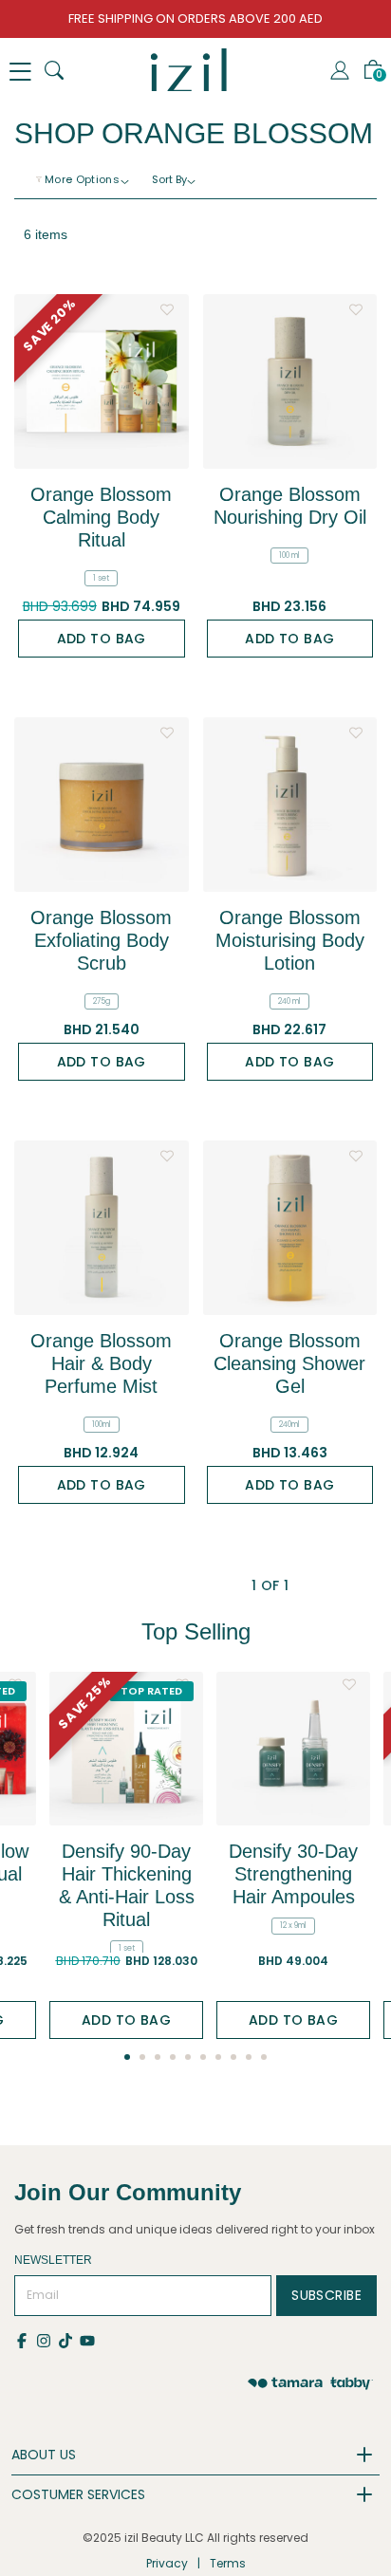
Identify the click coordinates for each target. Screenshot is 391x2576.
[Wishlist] (168, 305)
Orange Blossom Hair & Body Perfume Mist (101, 1363)
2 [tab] (142, 2057)
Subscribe (326, 2295)
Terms (228, 2563)
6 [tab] (203, 2057)
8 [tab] (233, 2057)
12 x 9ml (293, 1926)
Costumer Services (78, 2494)
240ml (289, 1425)
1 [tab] (127, 2057)
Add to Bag (102, 639)
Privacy (167, 2563)
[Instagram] (47, 2340)
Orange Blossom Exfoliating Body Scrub (101, 940)
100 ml (289, 556)
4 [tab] (173, 2057)
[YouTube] (89, 2340)
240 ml (289, 1001)
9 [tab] (249, 2057)
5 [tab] (188, 2057)
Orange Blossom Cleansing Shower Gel (289, 1363)
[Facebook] (25, 2340)
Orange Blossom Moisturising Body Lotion (290, 940)
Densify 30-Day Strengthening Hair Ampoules (293, 1874)
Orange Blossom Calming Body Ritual (101, 517)
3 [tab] (158, 2057)
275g (102, 1001)
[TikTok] (69, 2340)
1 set (101, 578)
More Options (82, 179)
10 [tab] (264, 2057)
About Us (44, 2455)
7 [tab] (218, 2057)
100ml (102, 1425)
